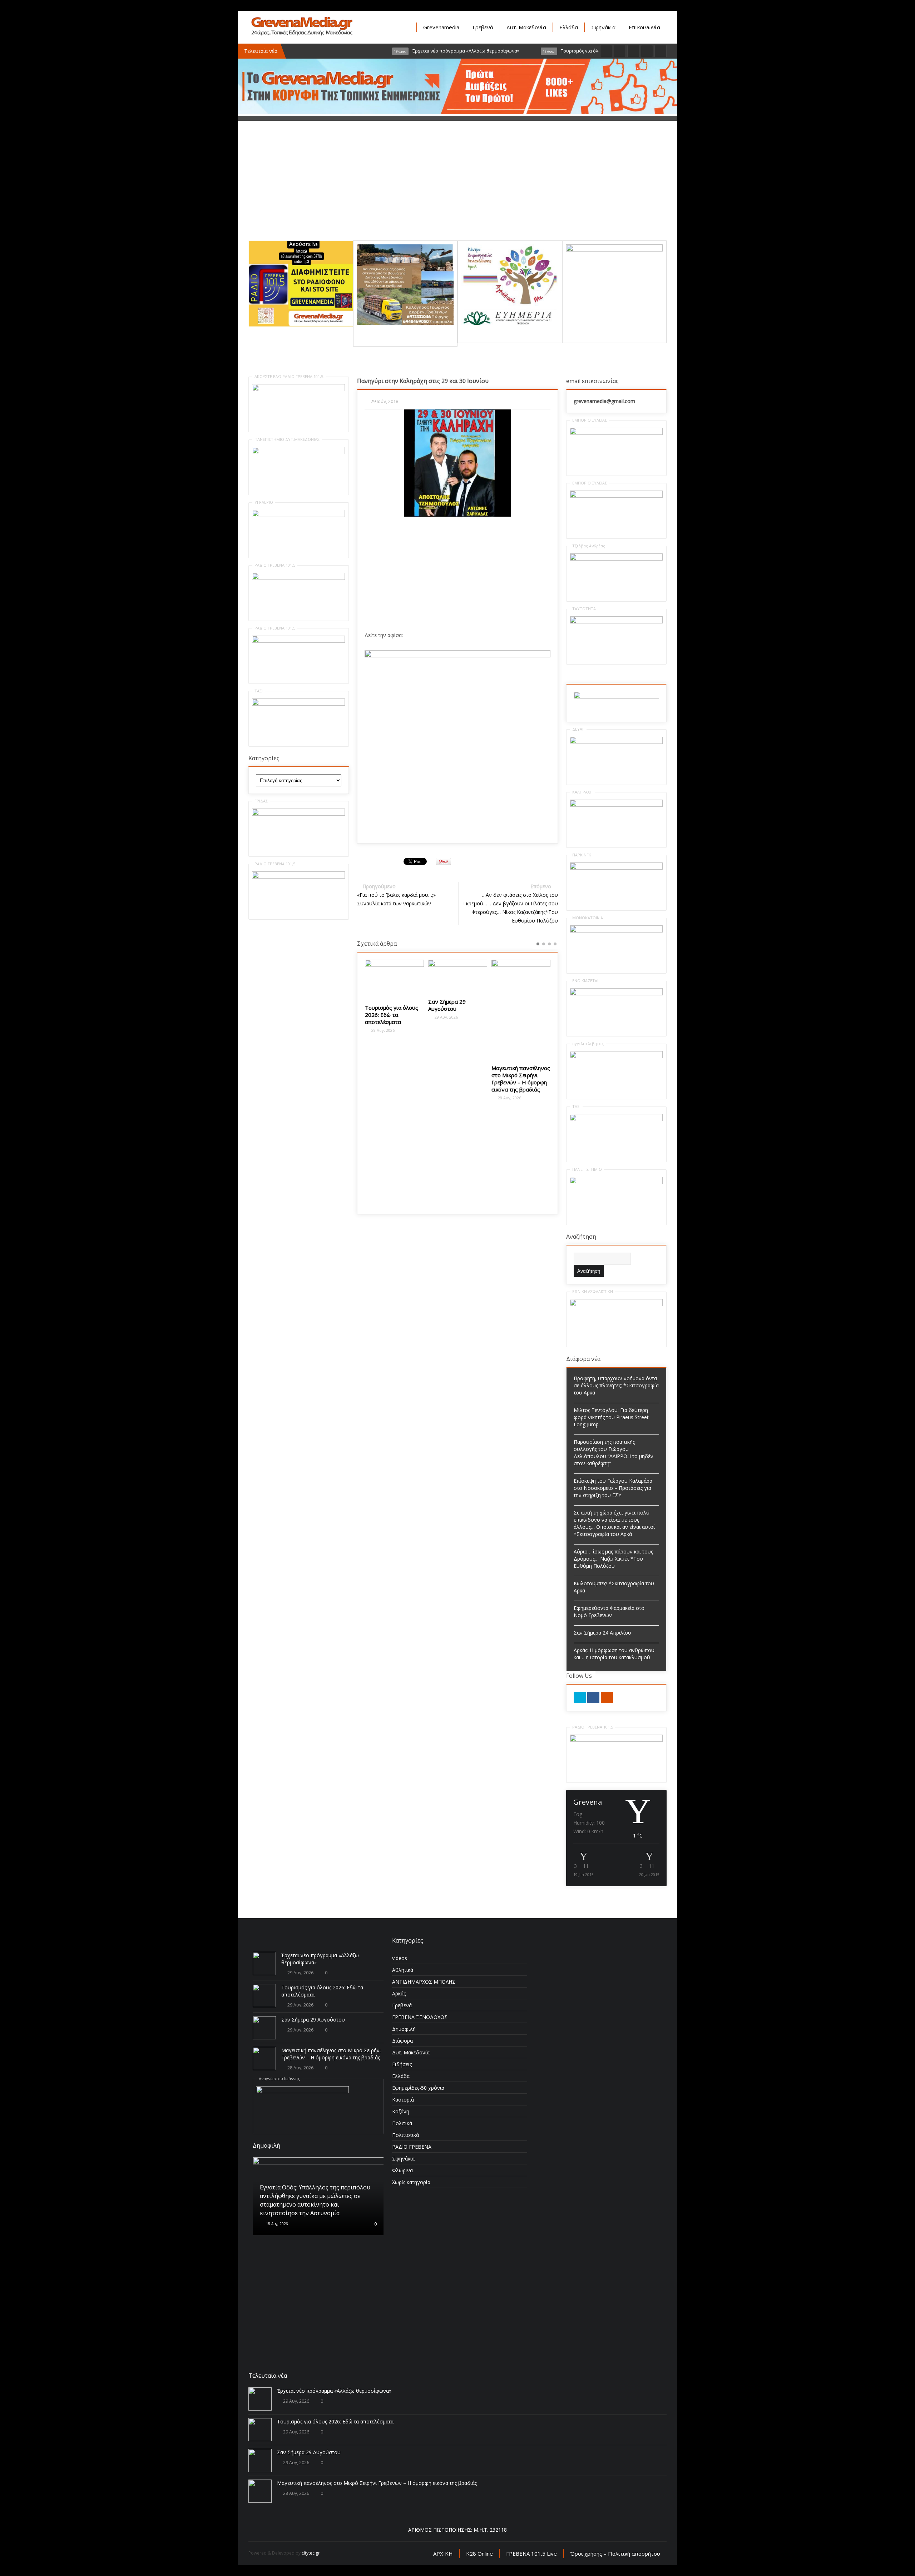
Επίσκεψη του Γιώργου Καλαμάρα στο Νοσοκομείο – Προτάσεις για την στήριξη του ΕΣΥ (613, 1488)
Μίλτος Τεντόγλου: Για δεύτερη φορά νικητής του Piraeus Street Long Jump (611, 1417)
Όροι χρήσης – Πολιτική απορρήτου (615, 2553)
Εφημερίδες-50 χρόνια (418, 2088)
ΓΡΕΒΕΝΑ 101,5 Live (531, 2553)
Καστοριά (403, 2100)
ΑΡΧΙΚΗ (443, 2553)
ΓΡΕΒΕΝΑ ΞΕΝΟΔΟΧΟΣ (420, 2017)
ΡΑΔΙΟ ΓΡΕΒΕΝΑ (412, 2147)
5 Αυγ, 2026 (275, 2300)
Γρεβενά (483, 27)
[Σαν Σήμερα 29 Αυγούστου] (394, 976)
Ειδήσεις (402, 2064)
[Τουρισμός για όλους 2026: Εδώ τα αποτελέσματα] (264, 1996)
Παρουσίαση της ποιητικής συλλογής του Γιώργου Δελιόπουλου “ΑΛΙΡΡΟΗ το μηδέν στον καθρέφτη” (614, 1453)
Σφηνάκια (603, 27)
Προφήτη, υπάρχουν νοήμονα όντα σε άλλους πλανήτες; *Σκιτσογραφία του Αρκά (616, 1385)
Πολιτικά (402, 2123)
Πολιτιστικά (405, 2135)
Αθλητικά (403, 1970)
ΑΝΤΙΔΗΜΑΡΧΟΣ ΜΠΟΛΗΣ (424, 1982)
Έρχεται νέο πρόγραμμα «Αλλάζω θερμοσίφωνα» (334, 2391)
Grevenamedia (441, 27)
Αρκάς (399, 1993)
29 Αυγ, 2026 (382, 1017)
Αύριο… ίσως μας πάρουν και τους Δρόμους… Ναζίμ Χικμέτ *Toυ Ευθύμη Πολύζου (613, 1559)
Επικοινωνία (644, 27)
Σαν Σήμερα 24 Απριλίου (602, 1633)
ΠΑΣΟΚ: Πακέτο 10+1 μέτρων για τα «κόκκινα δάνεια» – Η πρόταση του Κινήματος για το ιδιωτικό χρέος (521, 1016)
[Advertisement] (457, 190)
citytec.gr (311, 2553)
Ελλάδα (569, 27)
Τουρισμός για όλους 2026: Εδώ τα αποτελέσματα (335, 2421)
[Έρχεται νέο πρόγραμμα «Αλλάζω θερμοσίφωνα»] (264, 1963)
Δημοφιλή (404, 2029)
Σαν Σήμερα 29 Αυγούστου (384, 1005)
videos (400, 1958)
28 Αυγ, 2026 (446, 1098)
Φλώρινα (402, 2170)
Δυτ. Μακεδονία (526, 27)
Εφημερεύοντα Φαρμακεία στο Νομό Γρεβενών (609, 1612)
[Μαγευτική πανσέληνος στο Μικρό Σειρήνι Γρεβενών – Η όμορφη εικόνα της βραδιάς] (458, 1009)
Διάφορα (402, 2041)
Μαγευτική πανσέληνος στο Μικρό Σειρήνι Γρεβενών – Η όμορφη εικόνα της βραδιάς (457, 1079)
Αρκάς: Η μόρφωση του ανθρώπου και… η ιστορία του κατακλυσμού (614, 1654)
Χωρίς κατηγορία (411, 2182)
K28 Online (479, 2553)
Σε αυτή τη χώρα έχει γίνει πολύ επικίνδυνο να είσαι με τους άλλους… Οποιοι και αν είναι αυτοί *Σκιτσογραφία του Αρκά (614, 1523)
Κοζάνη (401, 2111)
